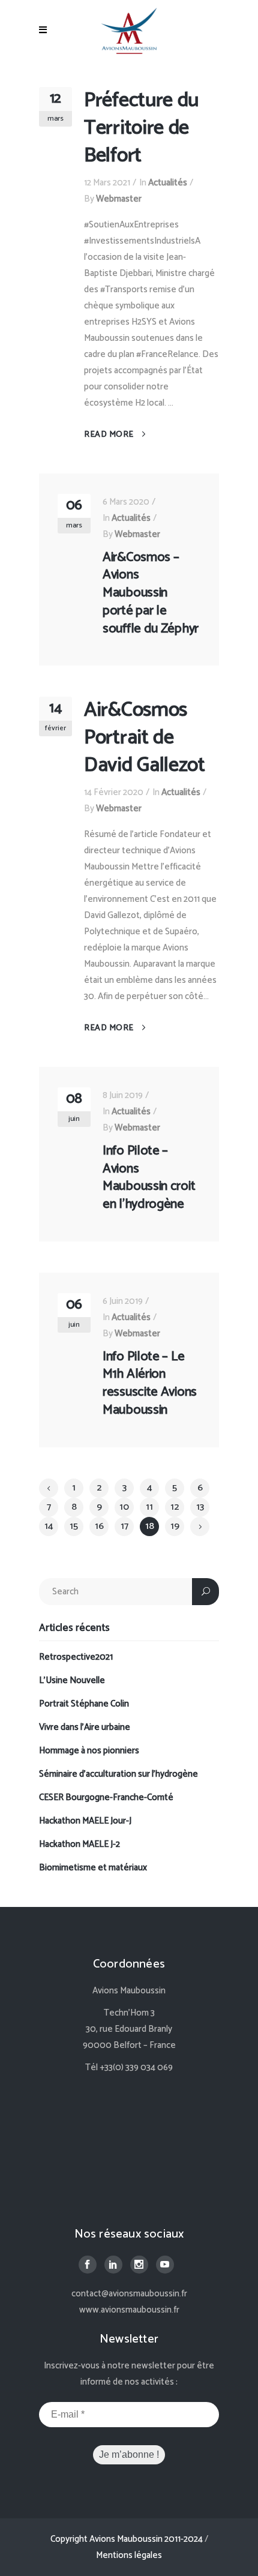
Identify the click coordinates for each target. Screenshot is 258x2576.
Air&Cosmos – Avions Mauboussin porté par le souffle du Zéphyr (151, 593)
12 (175, 1507)
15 (74, 1526)
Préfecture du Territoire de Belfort (141, 128)
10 (124, 1507)
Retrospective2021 (76, 1657)
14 (49, 1526)
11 (149, 1507)
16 (99, 1526)
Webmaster (119, 199)
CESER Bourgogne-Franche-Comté (106, 1797)
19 (175, 1526)
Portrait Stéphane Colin (84, 1704)
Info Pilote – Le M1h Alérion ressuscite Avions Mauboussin (150, 1383)
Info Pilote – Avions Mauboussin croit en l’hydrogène (149, 1178)
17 (124, 1526)
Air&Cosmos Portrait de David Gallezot (145, 738)
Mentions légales (129, 2555)
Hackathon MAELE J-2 (79, 1844)
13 (200, 1507)
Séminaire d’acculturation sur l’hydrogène (118, 1774)
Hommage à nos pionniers (89, 1751)
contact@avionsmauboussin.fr (129, 2294)
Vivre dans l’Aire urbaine (85, 1727)
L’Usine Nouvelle (72, 1680)
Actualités (168, 183)
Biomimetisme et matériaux (93, 1868)
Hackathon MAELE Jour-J (85, 1821)
